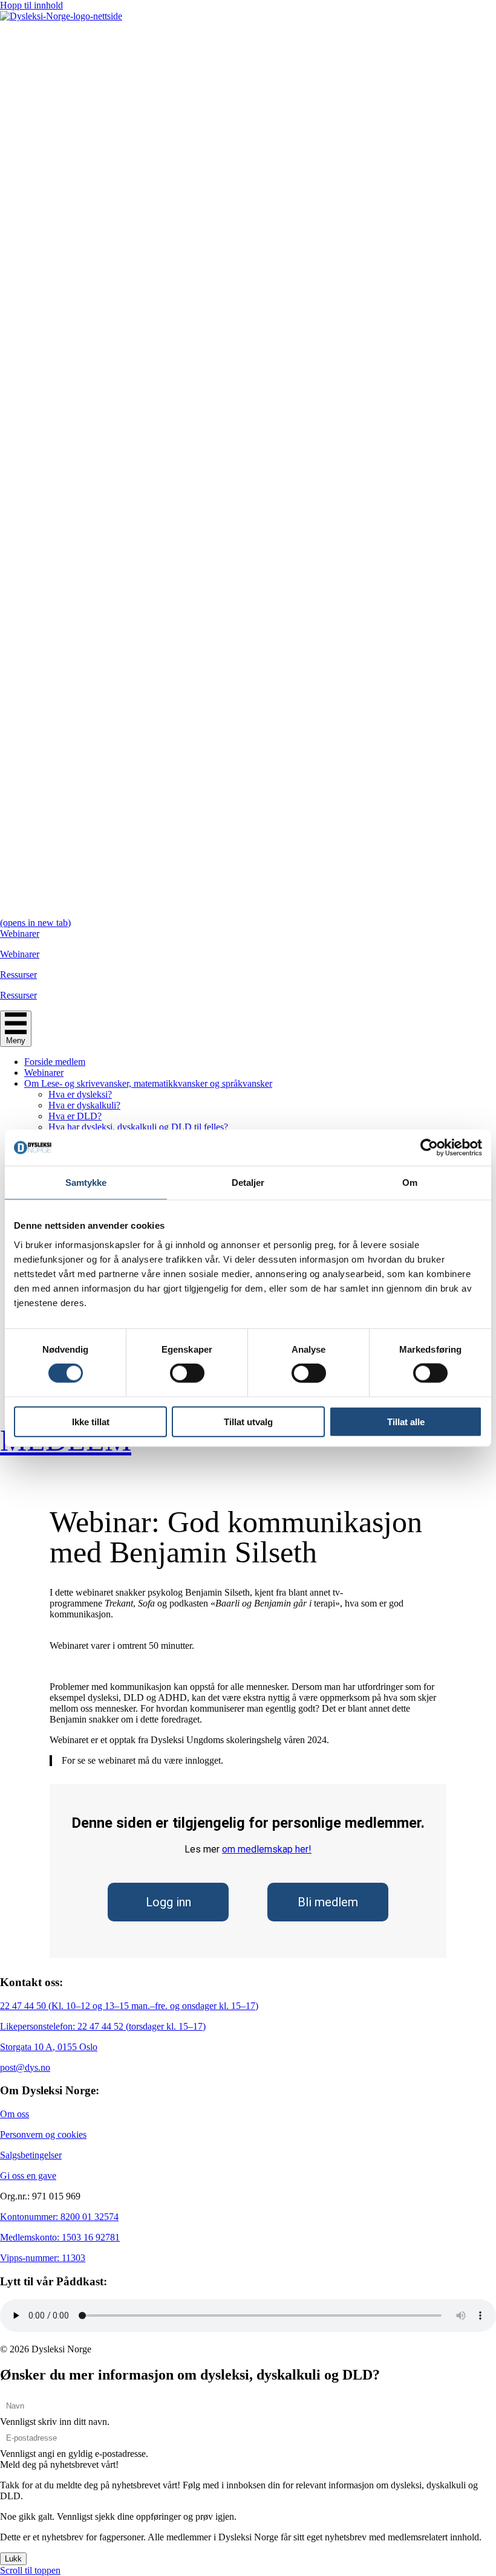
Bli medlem (328, 1902)
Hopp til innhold (31, 5)
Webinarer (44, 1073)
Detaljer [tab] (248, 1183)
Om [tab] (410, 1183)
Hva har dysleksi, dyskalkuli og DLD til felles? (138, 1127)
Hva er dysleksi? (80, 1094)
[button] (59, 2464)
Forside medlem (55, 1062)
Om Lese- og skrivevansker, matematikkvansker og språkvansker (148, 1083)
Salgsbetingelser (31, 2155)
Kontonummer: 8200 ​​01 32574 (59, 2217)
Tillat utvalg (248, 1421)
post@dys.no (25, 2067)
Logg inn (168, 1902)
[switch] (187, 1373)
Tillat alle (406, 1421)
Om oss (15, 2114)
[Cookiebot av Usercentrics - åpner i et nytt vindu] (429, 1148)
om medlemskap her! (267, 1849)
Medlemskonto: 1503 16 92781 (60, 2237)
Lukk (13, 2559)
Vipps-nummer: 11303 (43, 2258)
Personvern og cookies (43, 2134)
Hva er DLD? (75, 1116)
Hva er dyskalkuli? (84, 1105)
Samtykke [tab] (86, 1183)
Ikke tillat (91, 1421)
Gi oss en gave (28, 2176)
